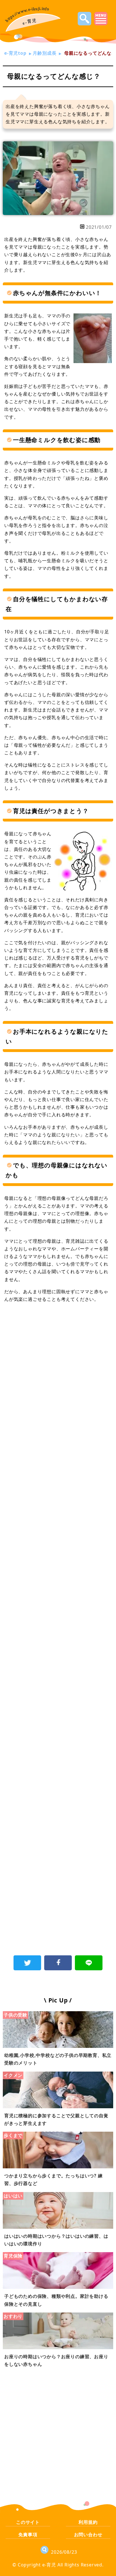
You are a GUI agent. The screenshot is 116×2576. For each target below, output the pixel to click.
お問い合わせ (88, 2535)
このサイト (28, 2522)
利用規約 (88, 2522)
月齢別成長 (44, 53)
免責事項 (28, 2535)
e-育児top (15, 53)
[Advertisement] (58, 1372)
